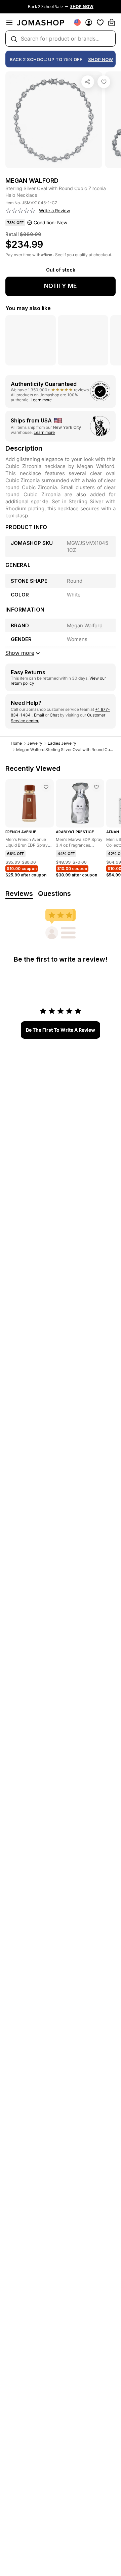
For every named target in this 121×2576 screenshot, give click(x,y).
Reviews (19, 894)
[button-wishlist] (100, 22)
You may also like (28, 308)
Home (16, 743)
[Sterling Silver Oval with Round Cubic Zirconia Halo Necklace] (104, 82)
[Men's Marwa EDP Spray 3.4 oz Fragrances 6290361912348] (96, 787)
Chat (54, 715)
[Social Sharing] (88, 82)
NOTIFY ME (61, 286)
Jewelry (35, 743)
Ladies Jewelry (62, 743)
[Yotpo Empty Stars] (21, 211)
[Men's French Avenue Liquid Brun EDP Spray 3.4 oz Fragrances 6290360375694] (46, 787)
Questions (54, 894)
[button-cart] (112, 22)
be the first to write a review (61, 1030)
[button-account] (89, 22)
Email (39, 715)
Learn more (41, 400)
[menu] (9, 22)
